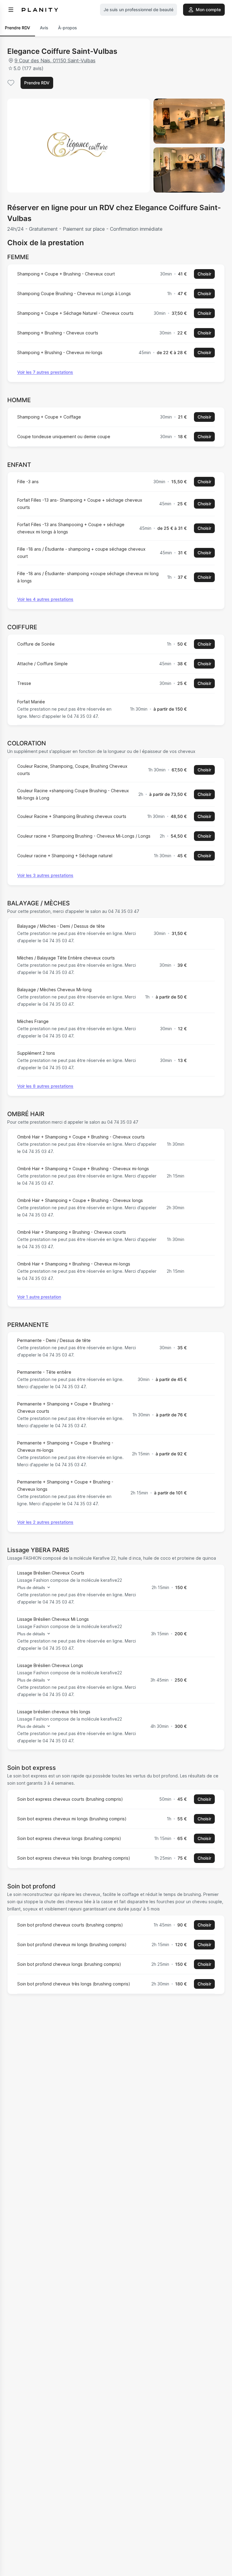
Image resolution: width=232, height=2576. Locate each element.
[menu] (11, 10)
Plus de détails (31, 1588)
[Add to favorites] (11, 83)
